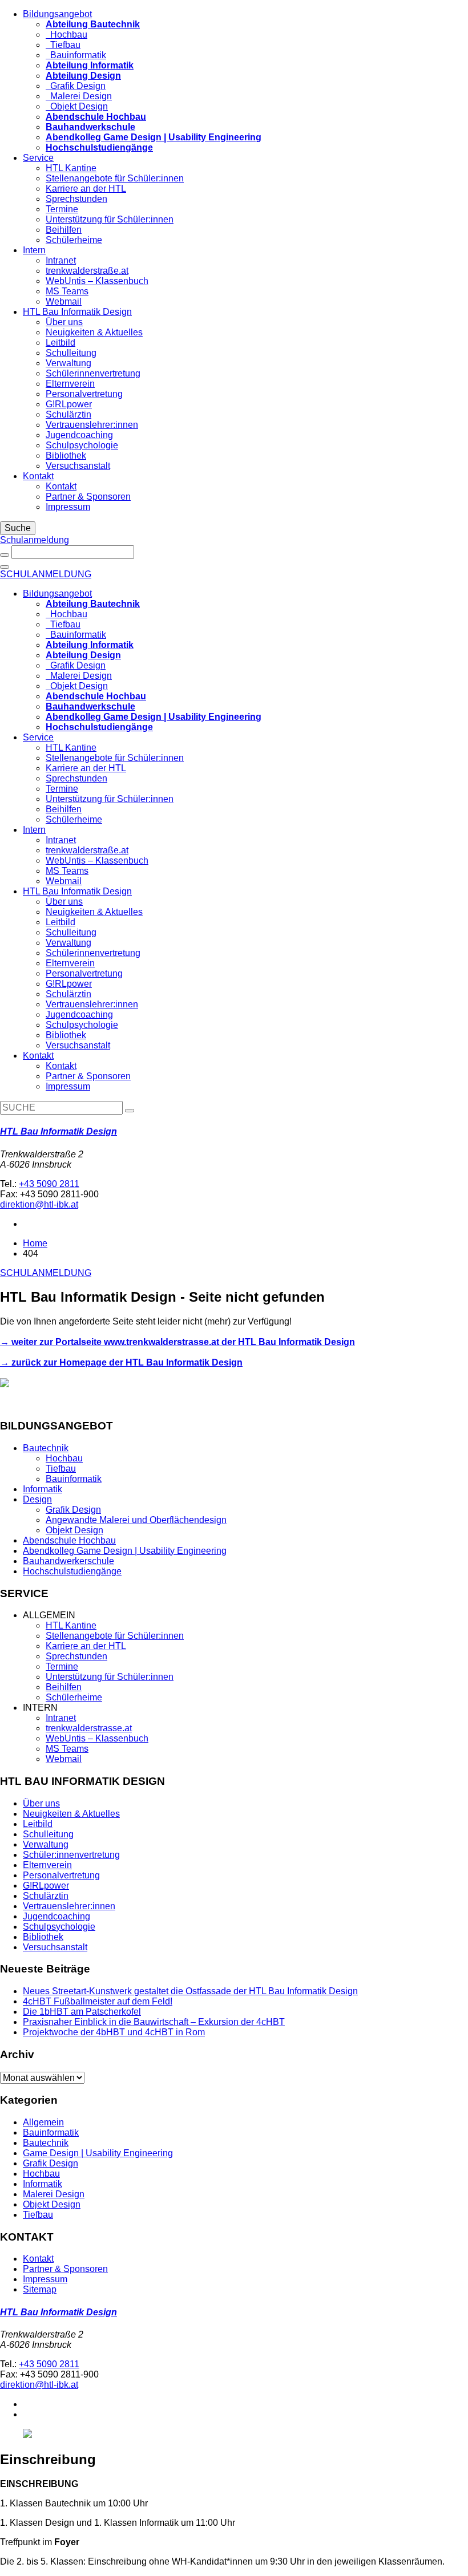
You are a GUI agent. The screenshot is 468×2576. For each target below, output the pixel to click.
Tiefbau (63, 45)
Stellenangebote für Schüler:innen (115, 178)
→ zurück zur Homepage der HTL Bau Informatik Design (121, 1362)
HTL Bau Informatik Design (77, 312)
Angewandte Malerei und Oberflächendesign (136, 1520)
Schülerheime (74, 240)
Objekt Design (77, 106)
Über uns (64, 322)
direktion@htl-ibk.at (39, 1204)
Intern (34, 250)
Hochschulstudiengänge (72, 1571)
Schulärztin (68, 414)
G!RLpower (69, 404)
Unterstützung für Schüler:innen (110, 219)
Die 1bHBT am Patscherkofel (82, 2012)
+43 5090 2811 (49, 1184)
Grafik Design (76, 86)
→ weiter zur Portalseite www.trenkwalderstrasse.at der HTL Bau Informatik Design (177, 1342)
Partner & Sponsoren (88, 497)
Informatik (43, 1489)
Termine (62, 209)
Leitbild (60, 343)
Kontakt (38, 476)
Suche (18, 528)
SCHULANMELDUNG (46, 574)
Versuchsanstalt (78, 466)
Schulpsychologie (82, 445)
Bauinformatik (76, 55)
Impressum (68, 507)
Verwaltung (68, 363)
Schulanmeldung (35, 540)
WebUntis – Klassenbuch (97, 281)
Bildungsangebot (57, 14)
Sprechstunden (76, 199)
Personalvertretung (84, 394)
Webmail (64, 301)
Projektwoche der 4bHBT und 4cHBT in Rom (114, 2032)
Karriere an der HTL (86, 189)
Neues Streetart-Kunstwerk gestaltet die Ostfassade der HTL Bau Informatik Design (190, 1991)
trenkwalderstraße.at (87, 271)
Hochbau (66, 35)
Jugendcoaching (79, 435)
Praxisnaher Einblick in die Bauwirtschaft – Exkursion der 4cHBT (154, 2022)
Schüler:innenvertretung (71, 1855)
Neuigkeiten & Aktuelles (94, 332)
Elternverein (70, 384)
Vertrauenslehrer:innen (92, 425)
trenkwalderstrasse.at (89, 1728)
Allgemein (43, 2122)
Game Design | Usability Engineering (98, 2153)
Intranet (61, 260)
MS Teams (67, 291)
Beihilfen (64, 230)
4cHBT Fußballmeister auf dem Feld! (98, 2001)
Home (35, 1243)
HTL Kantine (71, 168)
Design (37, 1499)
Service (38, 158)
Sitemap (40, 2289)
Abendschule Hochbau (69, 1540)
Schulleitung (71, 353)
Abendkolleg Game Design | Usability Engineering (125, 1551)
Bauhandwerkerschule (68, 1561)
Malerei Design (79, 96)
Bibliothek (66, 455)
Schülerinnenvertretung (93, 373)
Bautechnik (46, 1448)
